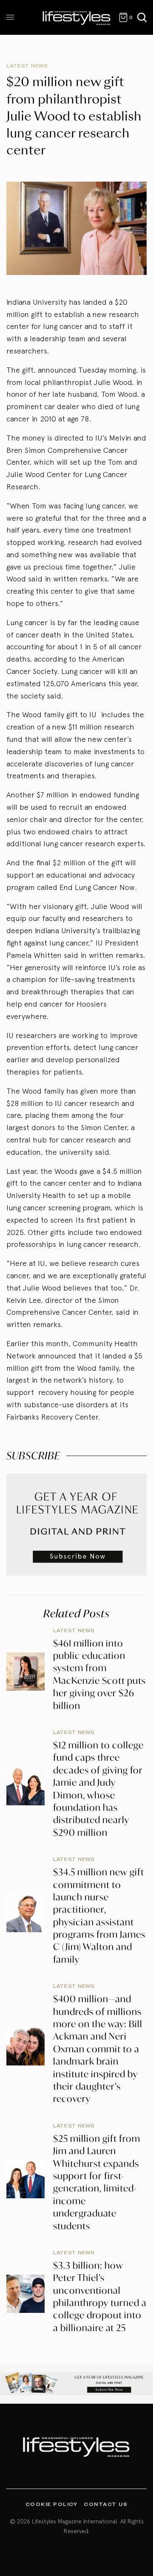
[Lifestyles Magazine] (77, 17)
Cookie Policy (52, 2504)
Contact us (106, 2504)
